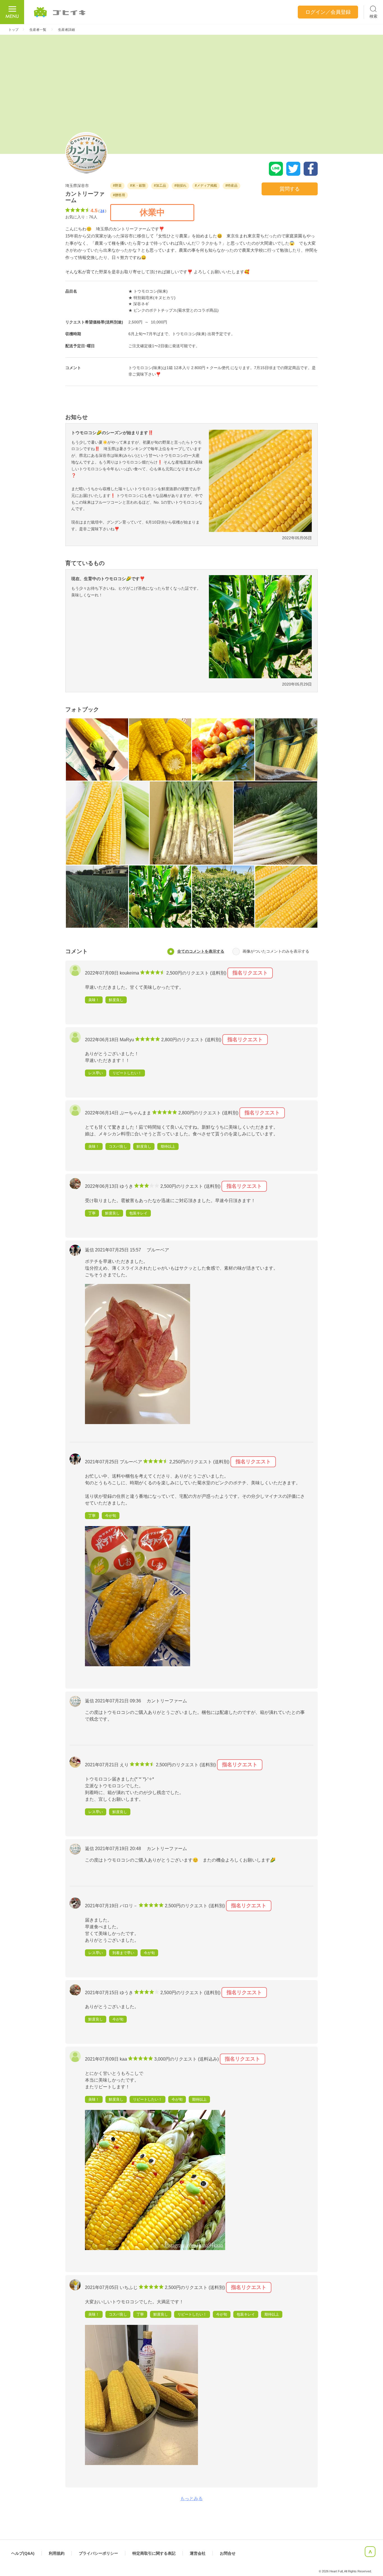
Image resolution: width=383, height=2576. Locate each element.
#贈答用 (119, 195)
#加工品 (160, 186)
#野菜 (117, 186)
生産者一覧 (38, 30)
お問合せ (228, 2553)
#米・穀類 (138, 186)
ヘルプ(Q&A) (23, 2553)
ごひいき (60, 12)
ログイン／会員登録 (328, 12)
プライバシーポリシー (98, 2553)
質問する (290, 189)
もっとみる (191, 2499)
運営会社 (198, 2553)
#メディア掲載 (206, 186)
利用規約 (57, 2553)
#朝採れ (180, 186)
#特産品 (231, 186)
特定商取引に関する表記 (154, 2553)
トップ (13, 30)
